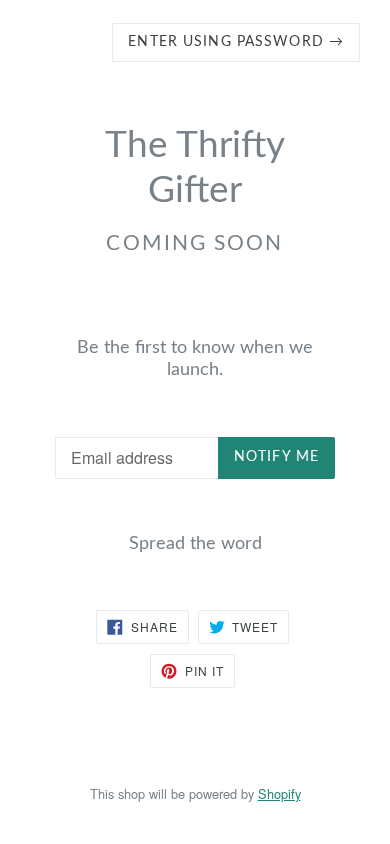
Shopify (279, 793)
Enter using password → (236, 42)
